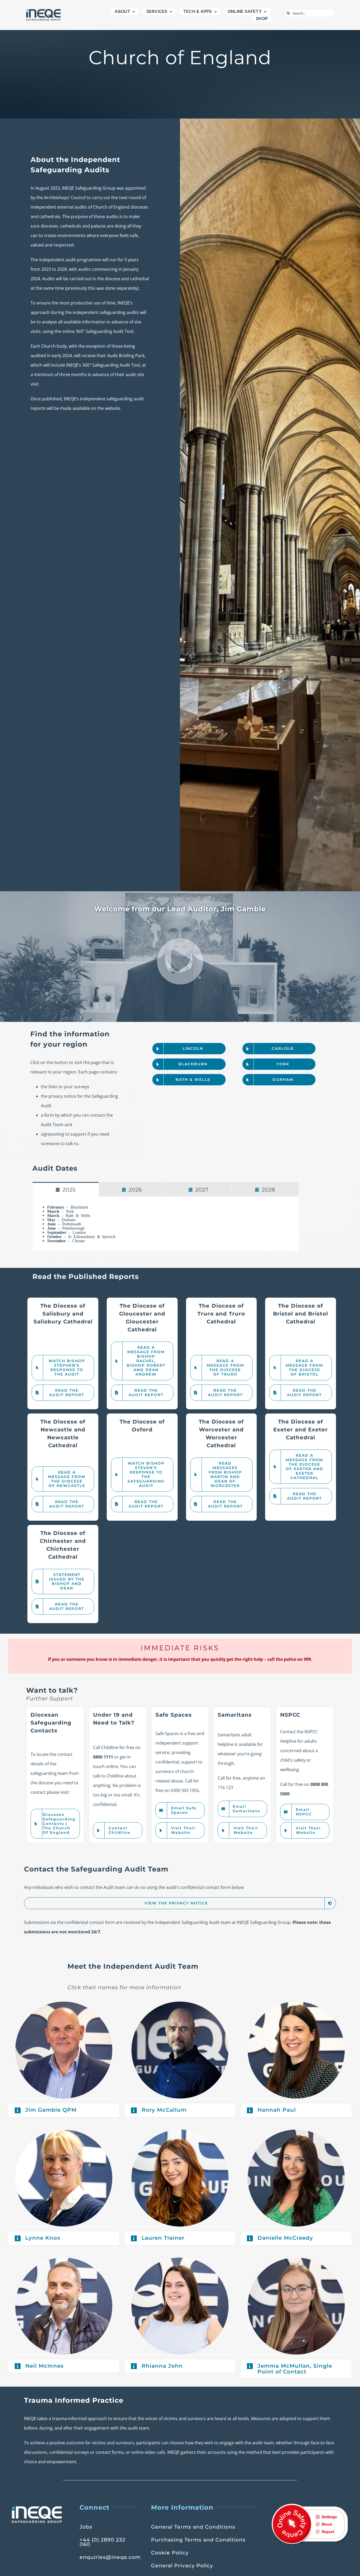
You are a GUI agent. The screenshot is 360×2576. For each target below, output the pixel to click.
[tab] (66, 1189)
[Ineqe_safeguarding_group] (43, 10)
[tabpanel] (166, 1224)
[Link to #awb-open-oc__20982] (180, 962)
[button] (64, 2110)
